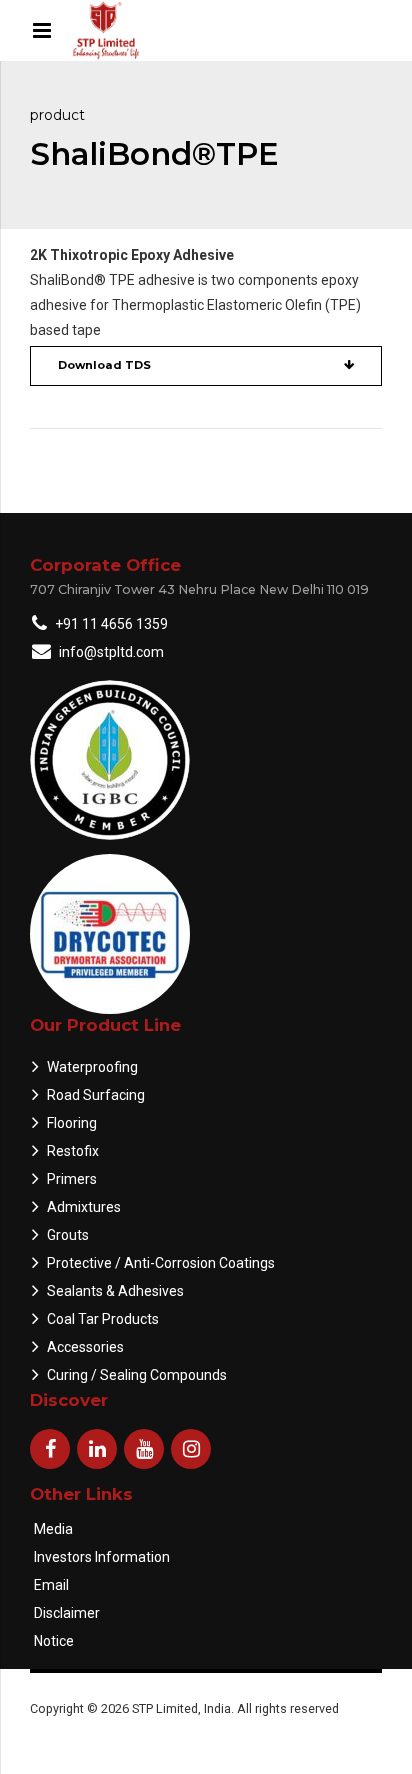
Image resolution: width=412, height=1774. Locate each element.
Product (57, 115)
